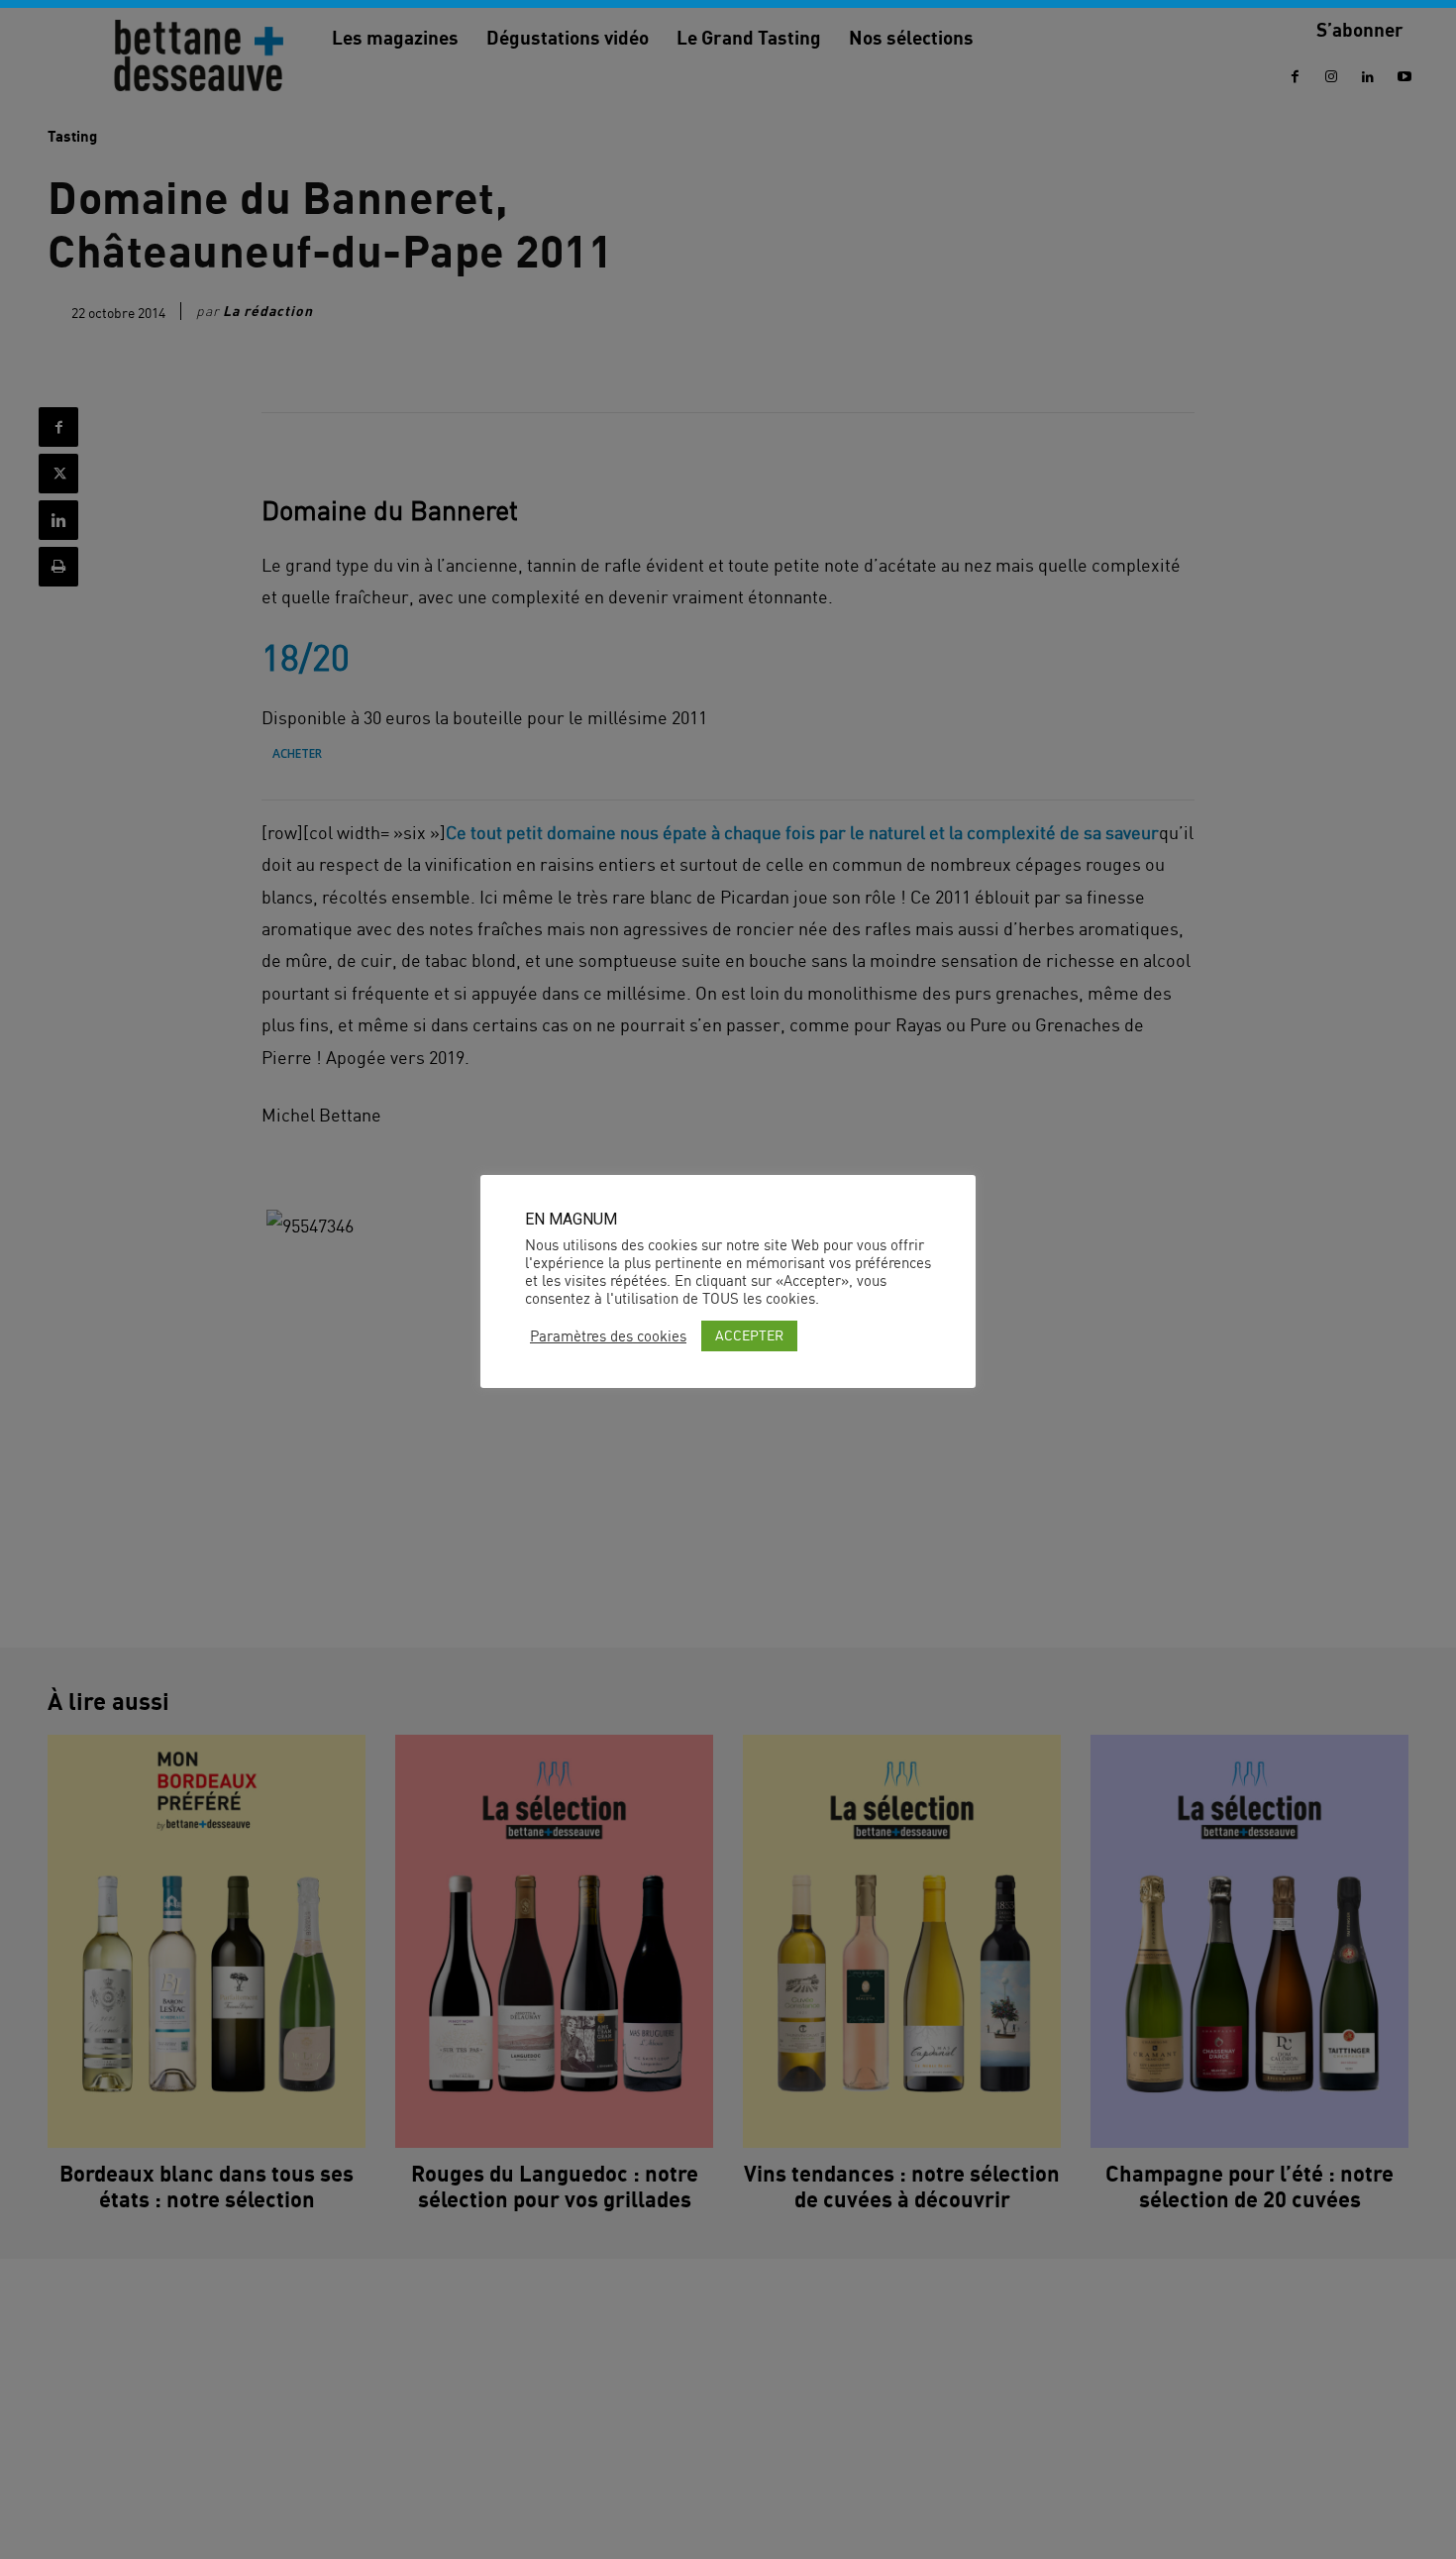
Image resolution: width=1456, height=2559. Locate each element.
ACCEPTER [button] (749, 1335)
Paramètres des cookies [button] (608, 1336)
